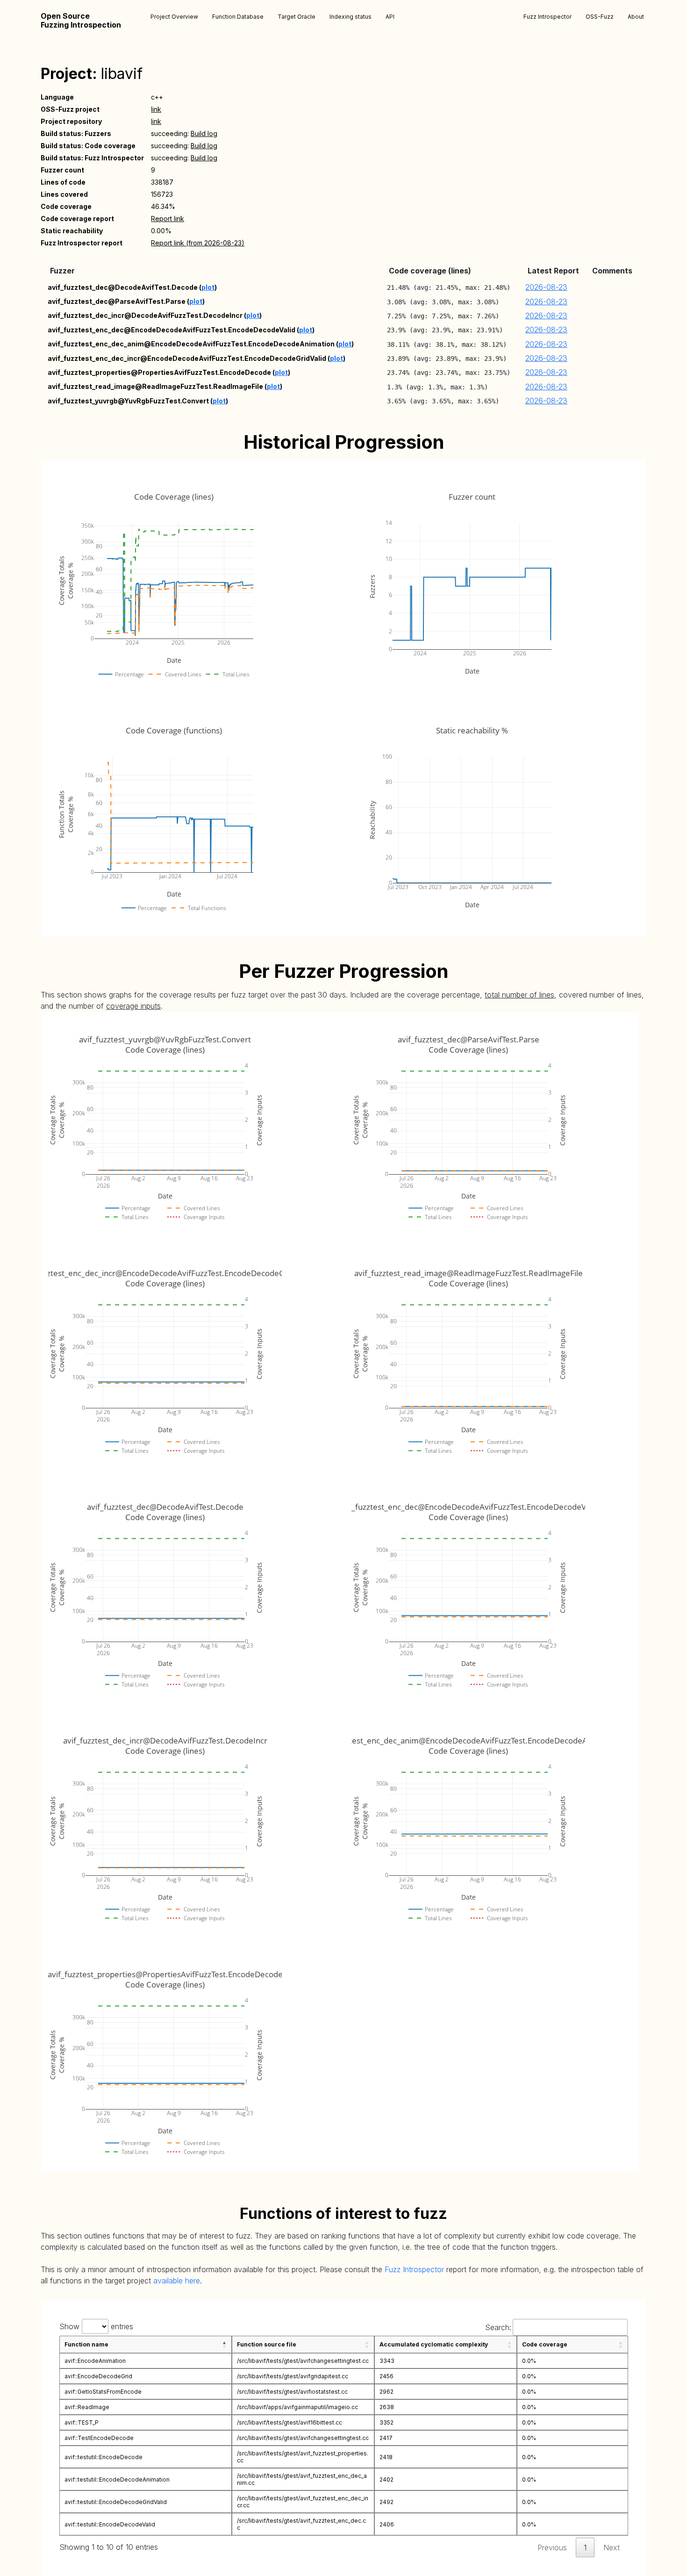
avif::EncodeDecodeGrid (98, 2376)
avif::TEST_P (82, 2422)
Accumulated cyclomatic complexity (434, 2344)
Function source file (267, 2344)
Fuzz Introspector (547, 17)
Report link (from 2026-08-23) (198, 243)
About (636, 17)
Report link (168, 219)
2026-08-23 (546, 287)
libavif (122, 74)
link (156, 109)
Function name (86, 2344)
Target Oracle (297, 17)
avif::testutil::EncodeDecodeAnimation (117, 2479)
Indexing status (351, 17)
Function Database (238, 17)
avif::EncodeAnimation (95, 2361)
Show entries (96, 2326)
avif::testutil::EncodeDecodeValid (110, 2524)
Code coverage (545, 2344)
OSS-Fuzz (600, 17)
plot (208, 287)
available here (177, 2281)
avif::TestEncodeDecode (99, 2438)
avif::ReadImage (87, 2407)
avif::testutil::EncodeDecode (104, 2457)
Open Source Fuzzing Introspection (81, 21)
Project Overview (174, 17)
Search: (498, 2327)
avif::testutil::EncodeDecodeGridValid (116, 2502)
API (390, 17)
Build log (204, 133)
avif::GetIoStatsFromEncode (103, 2392)
